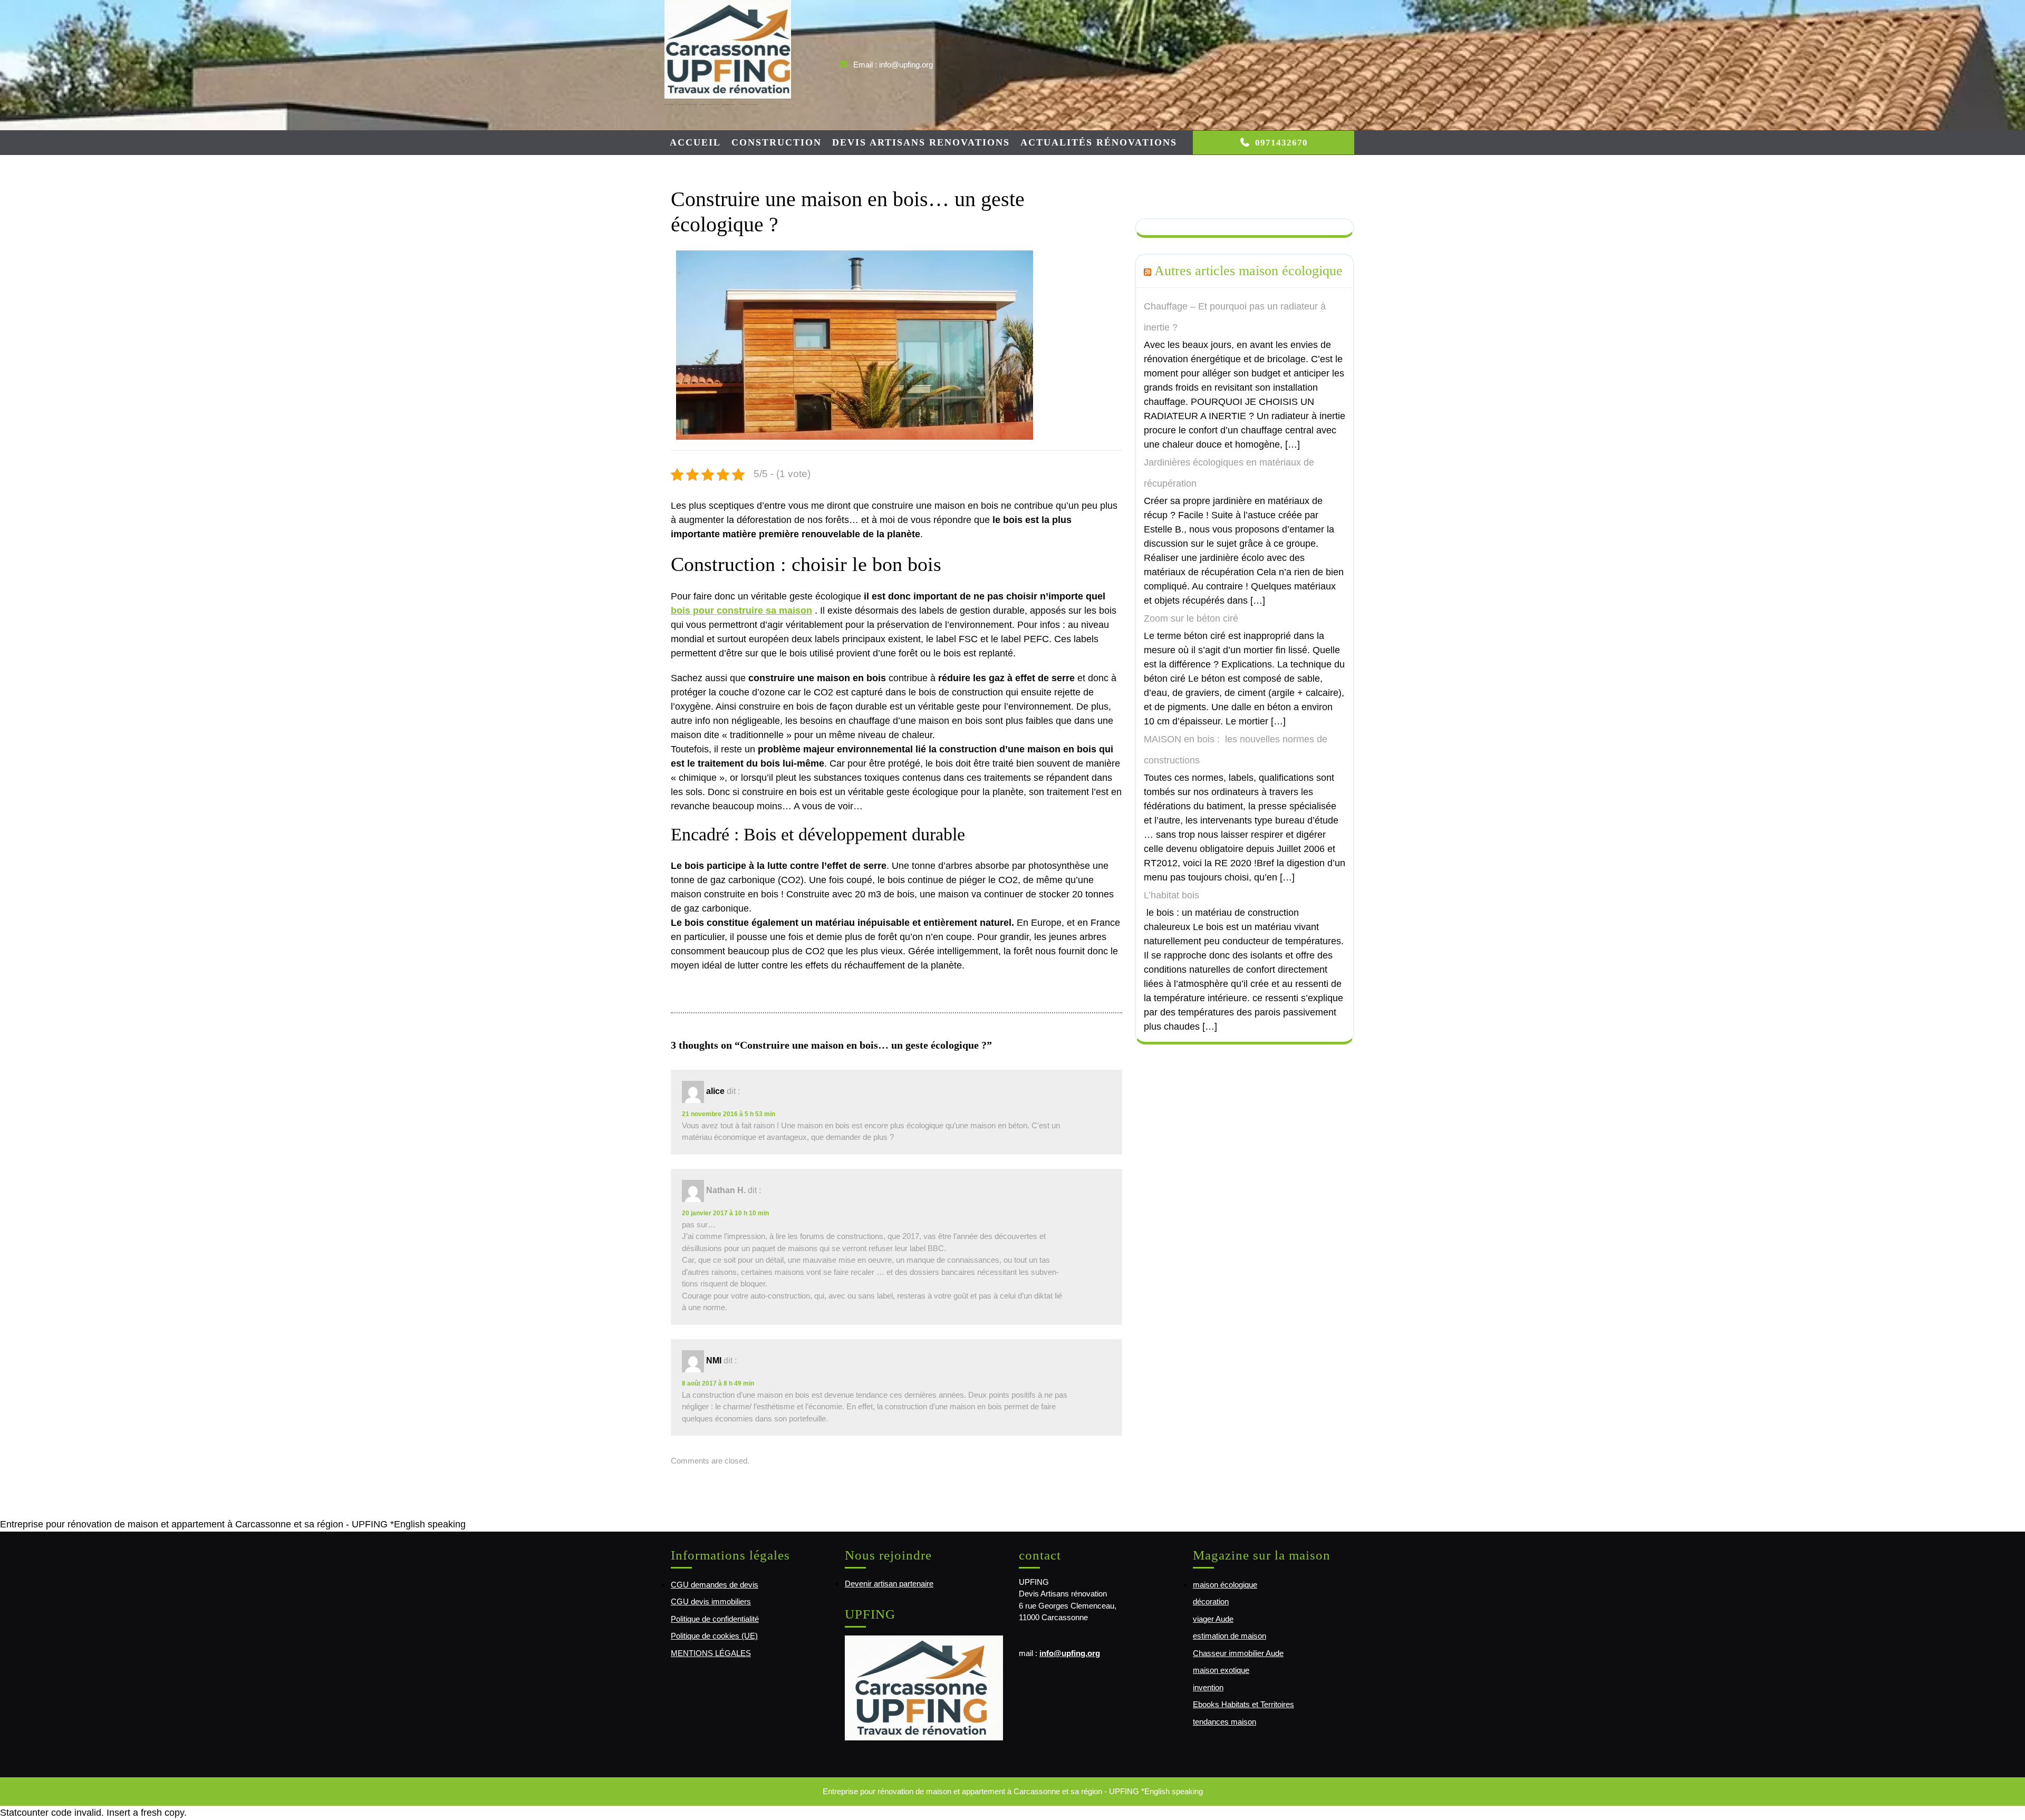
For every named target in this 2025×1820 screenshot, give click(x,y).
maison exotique (1221, 1670)
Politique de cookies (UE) (714, 1636)
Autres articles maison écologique (1248, 270)
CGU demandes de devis (715, 1585)
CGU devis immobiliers (711, 1601)
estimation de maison (1230, 1636)
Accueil (695, 142)
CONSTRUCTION (777, 142)
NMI (714, 1361)
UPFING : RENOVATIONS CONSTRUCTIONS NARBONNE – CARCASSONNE (711, 104)
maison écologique (1225, 1585)
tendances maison (1224, 1722)
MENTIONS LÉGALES (711, 1653)
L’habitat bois (1171, 895)
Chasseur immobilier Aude (1238, 1653)
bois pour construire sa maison (741, 611)
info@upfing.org (1070, 1653)
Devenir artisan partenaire (889, 1584)
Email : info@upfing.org (893, 65)
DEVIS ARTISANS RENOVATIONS (921, 142)
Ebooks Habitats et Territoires (1243, 1704)
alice (715, 1091)
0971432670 (1281, 143)
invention (1208, 1687)
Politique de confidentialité (715, 1619)
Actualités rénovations (1099, 142)
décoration (1211, 1601)
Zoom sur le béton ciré (1191, 618)
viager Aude (1213, 1619)
